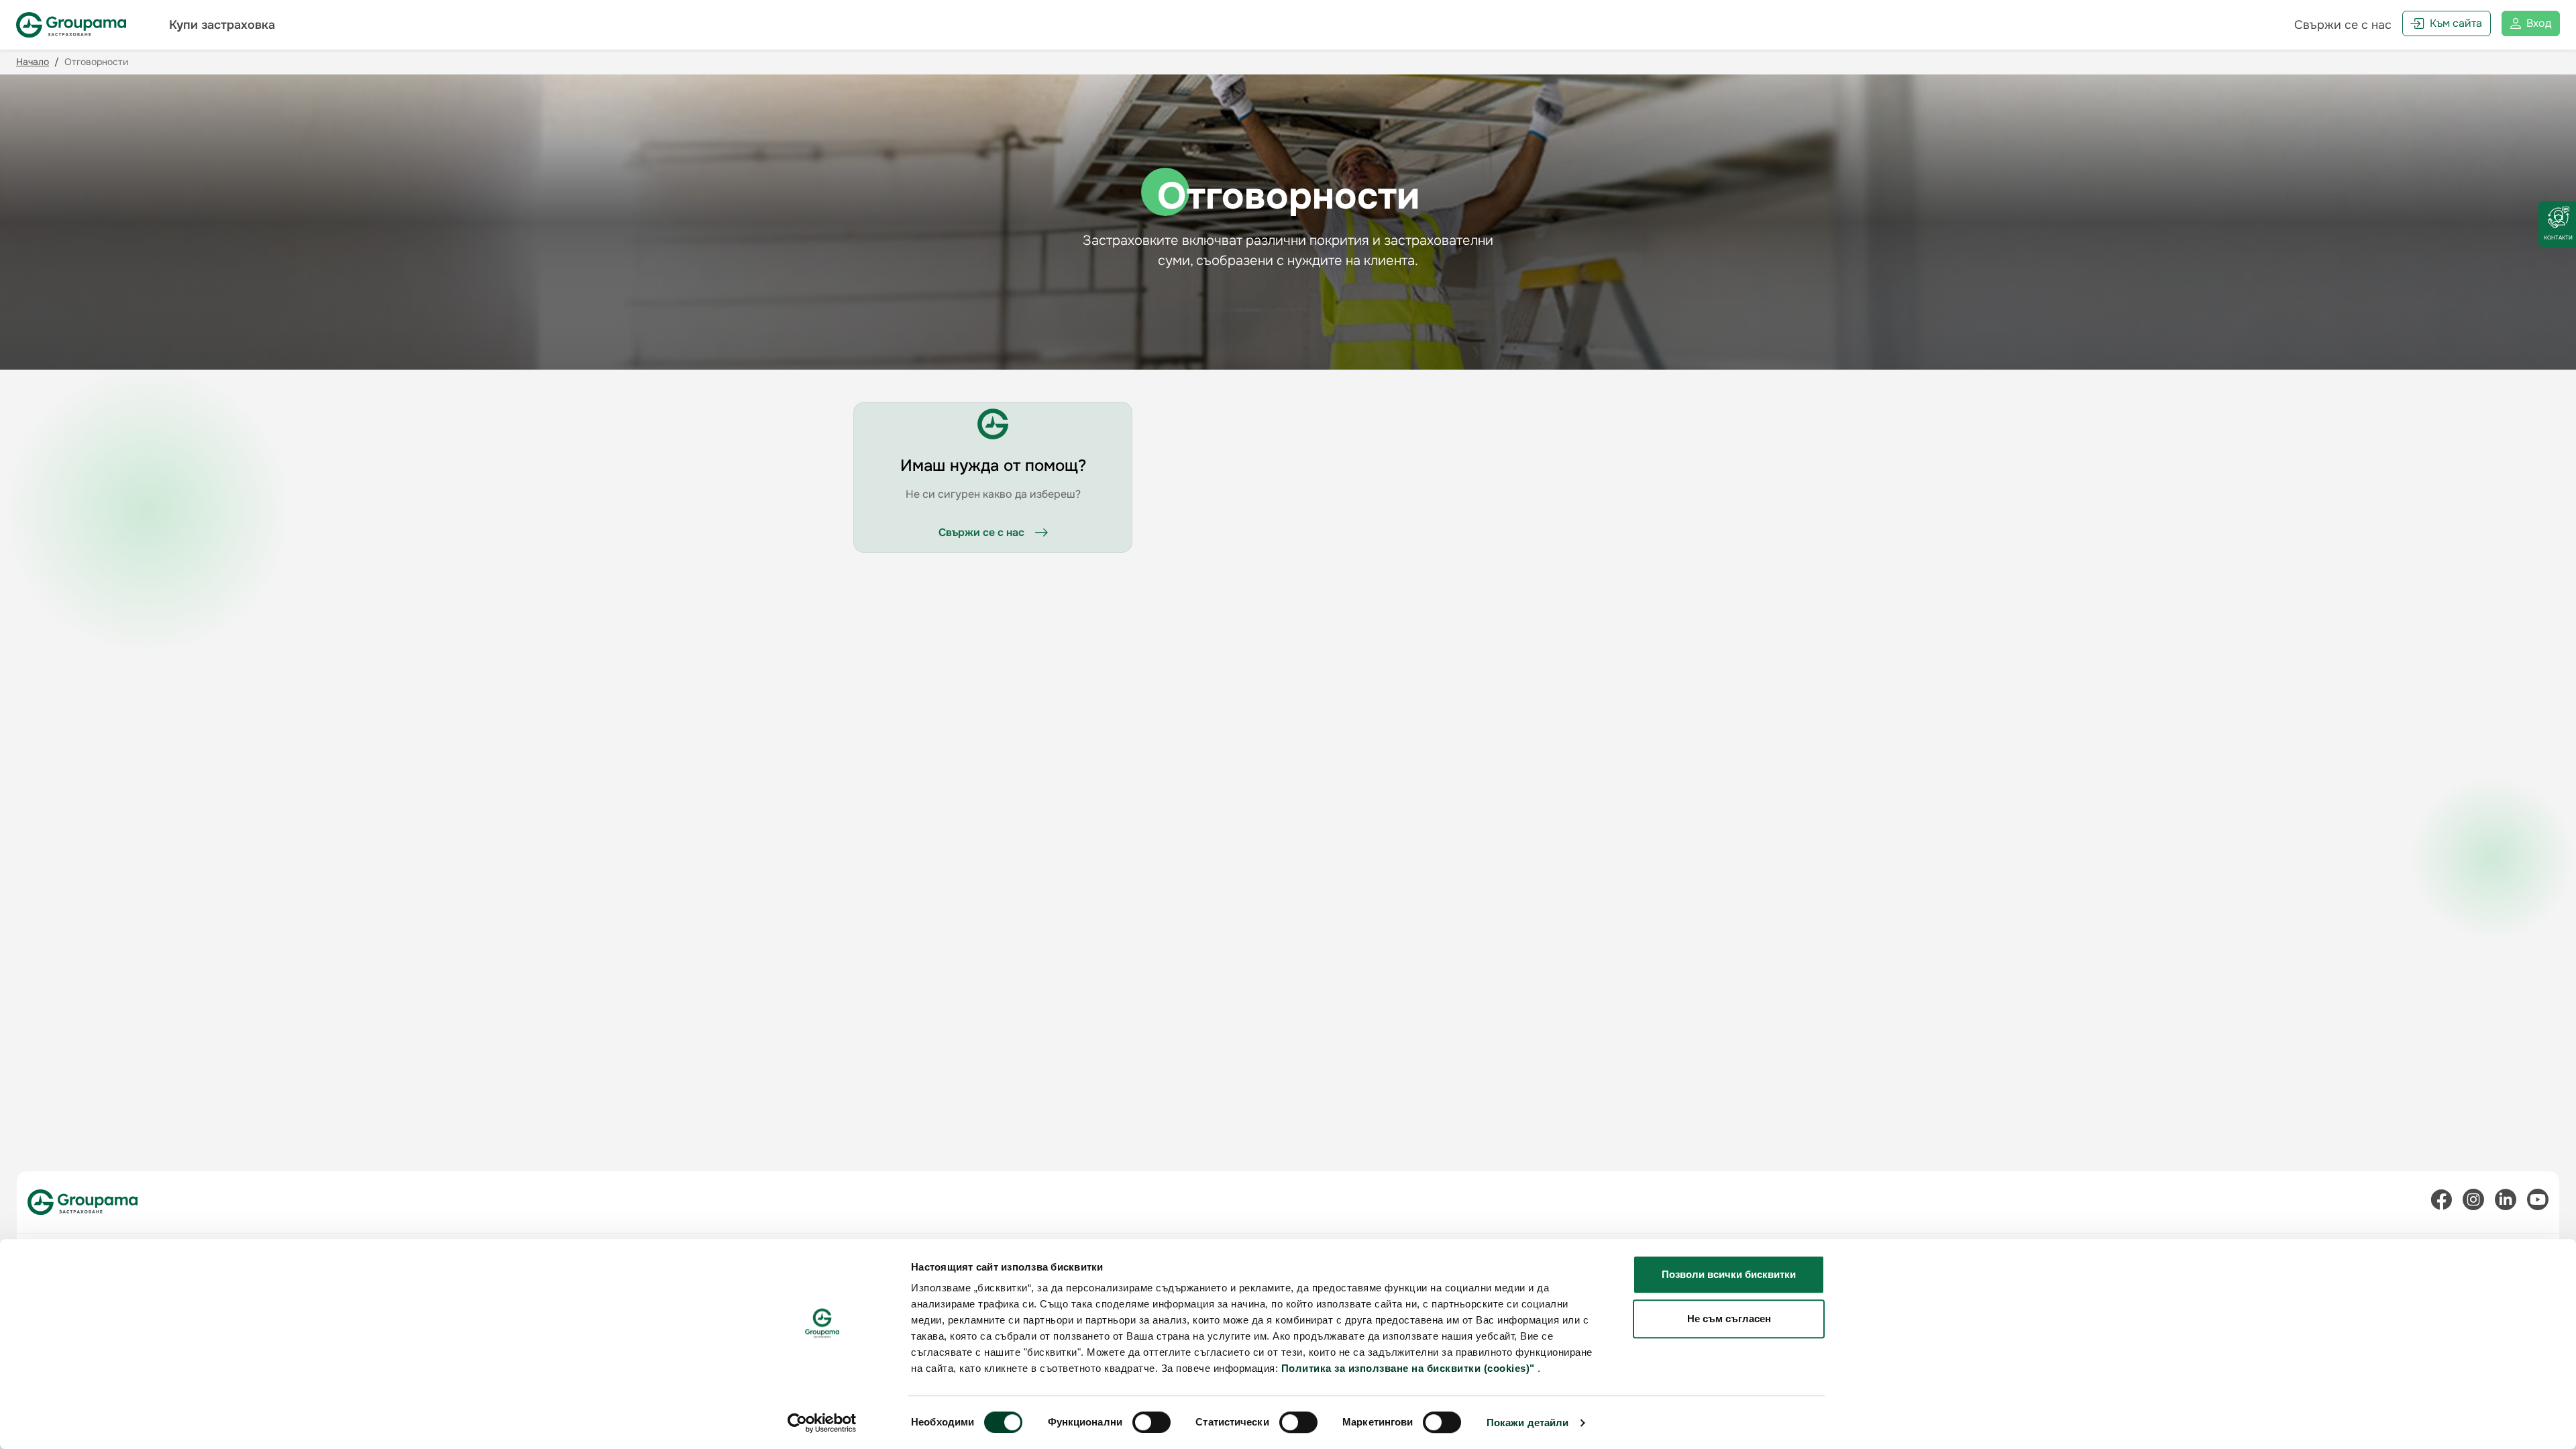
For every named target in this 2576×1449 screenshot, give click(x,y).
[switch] (1151, 1422)
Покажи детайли (1527, 1423)
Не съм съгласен (1729, 1319)
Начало (33, 62)
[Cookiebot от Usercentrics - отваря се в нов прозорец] (822, 1423)
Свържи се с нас (2343, 25)
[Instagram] (2473, 1202)
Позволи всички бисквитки (1729, 1274)
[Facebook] (2441, 1202)
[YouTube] (2538, 1202)
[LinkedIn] (2506, 1202)
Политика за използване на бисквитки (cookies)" (1408, 1368)
